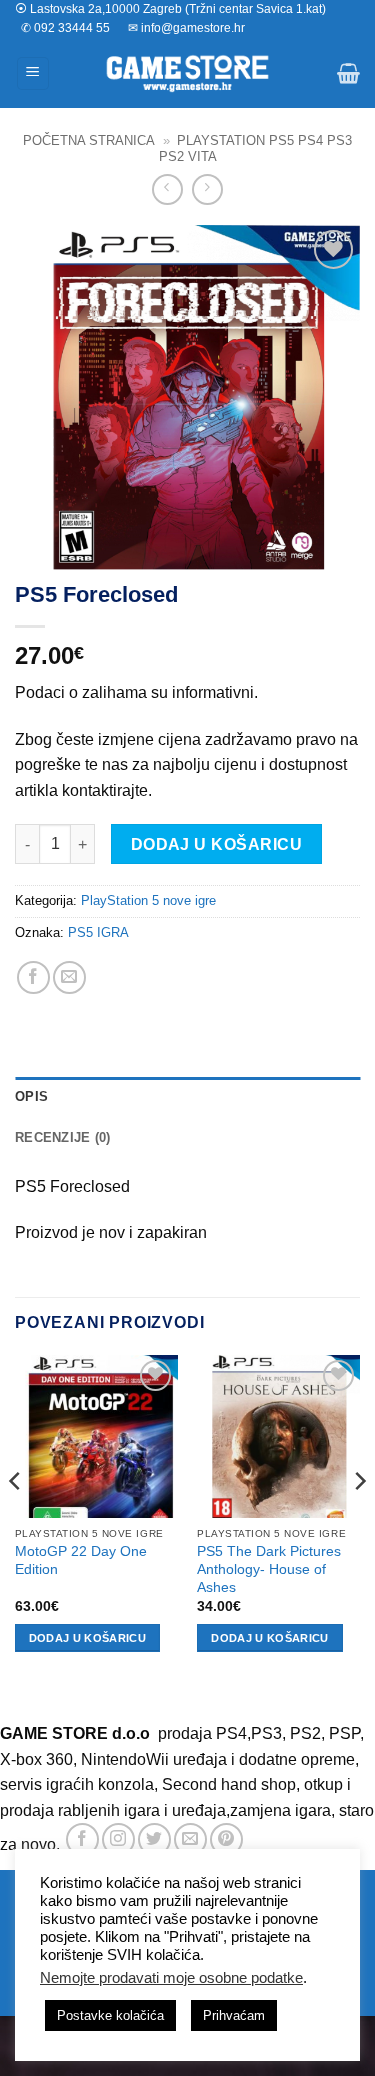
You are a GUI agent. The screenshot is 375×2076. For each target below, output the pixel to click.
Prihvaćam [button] (234, 2015)
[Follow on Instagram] (118, 1839)
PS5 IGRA (98, 932)
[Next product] (167, 189)
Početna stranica (89, 140)
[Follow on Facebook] (82, 1839)
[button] (33, 73)
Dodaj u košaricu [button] (87, 1638)
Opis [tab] (31, 1096)
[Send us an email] (190, 1839)
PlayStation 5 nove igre (148, 900)
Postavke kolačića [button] (110, 2015)
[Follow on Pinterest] (226, 1839)
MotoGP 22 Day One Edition (81, 1560)
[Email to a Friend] (69, 977)
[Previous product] (207, 189)
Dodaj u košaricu (216, 844)
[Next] (359, 1521)
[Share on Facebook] (33, 977)
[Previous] (16, 1521)
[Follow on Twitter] (154, 1839)
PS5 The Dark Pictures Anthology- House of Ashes (269, 1569)
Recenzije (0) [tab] (62, 1137)
